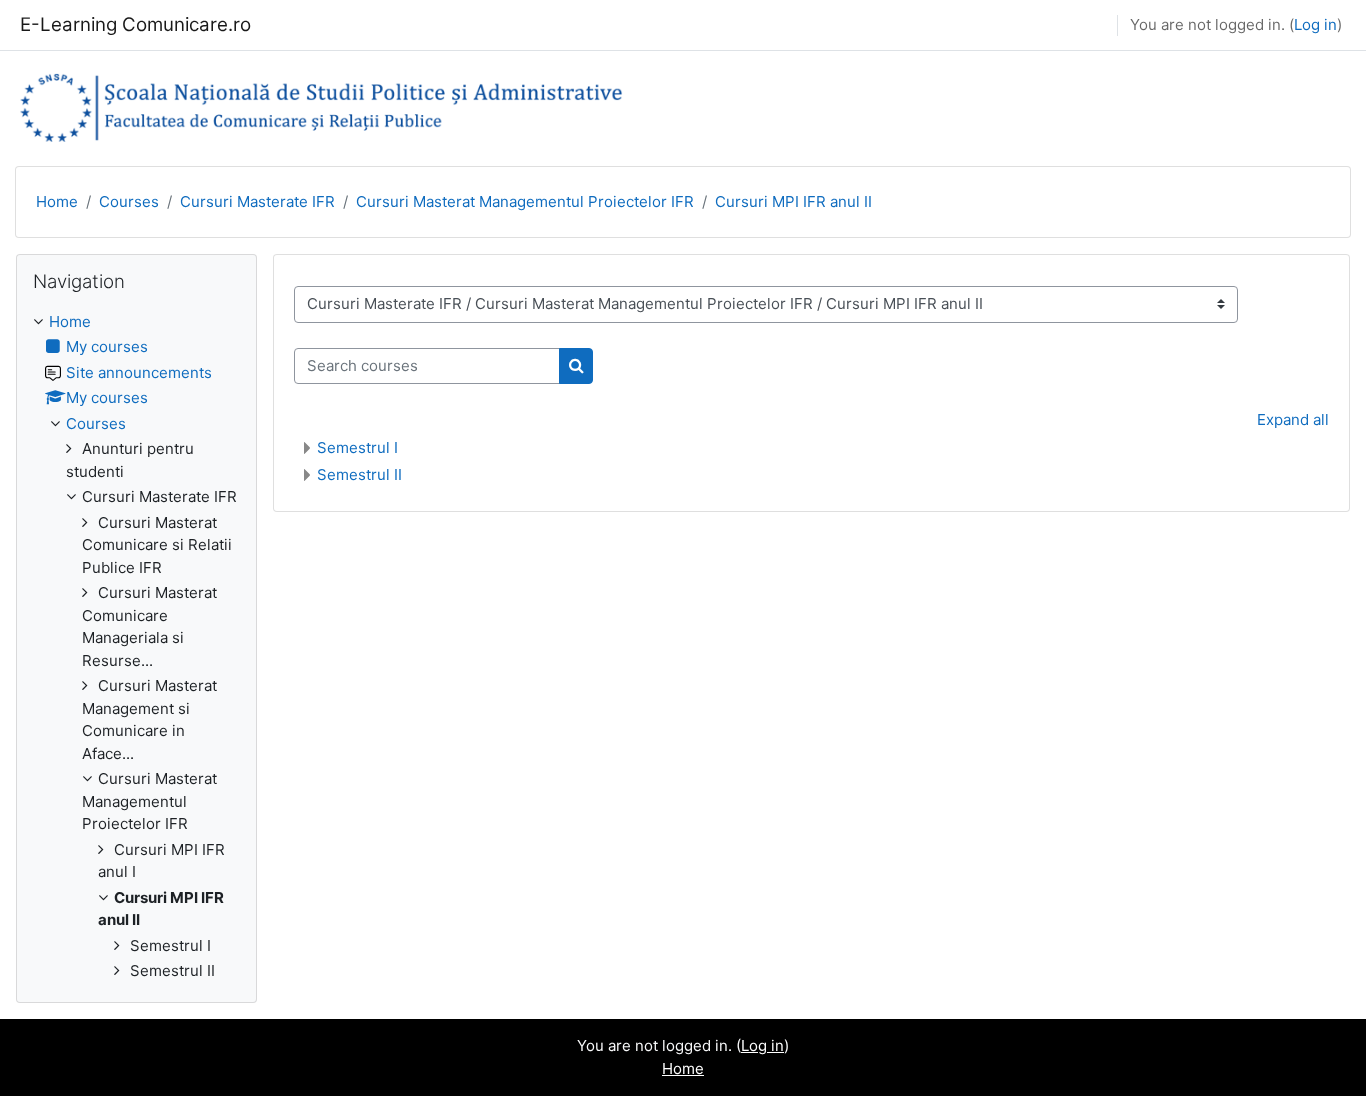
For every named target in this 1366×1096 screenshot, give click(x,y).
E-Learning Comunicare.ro (135, 24)
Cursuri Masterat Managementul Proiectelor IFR (525, 201)
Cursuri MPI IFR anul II (793, 201)
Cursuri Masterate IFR (257, 201)
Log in (1315, 24)
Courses (129, 201)
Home (57, 201)
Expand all (1293, 419)
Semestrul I (357, 447)
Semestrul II (359, 474)
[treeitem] (136, 647)
